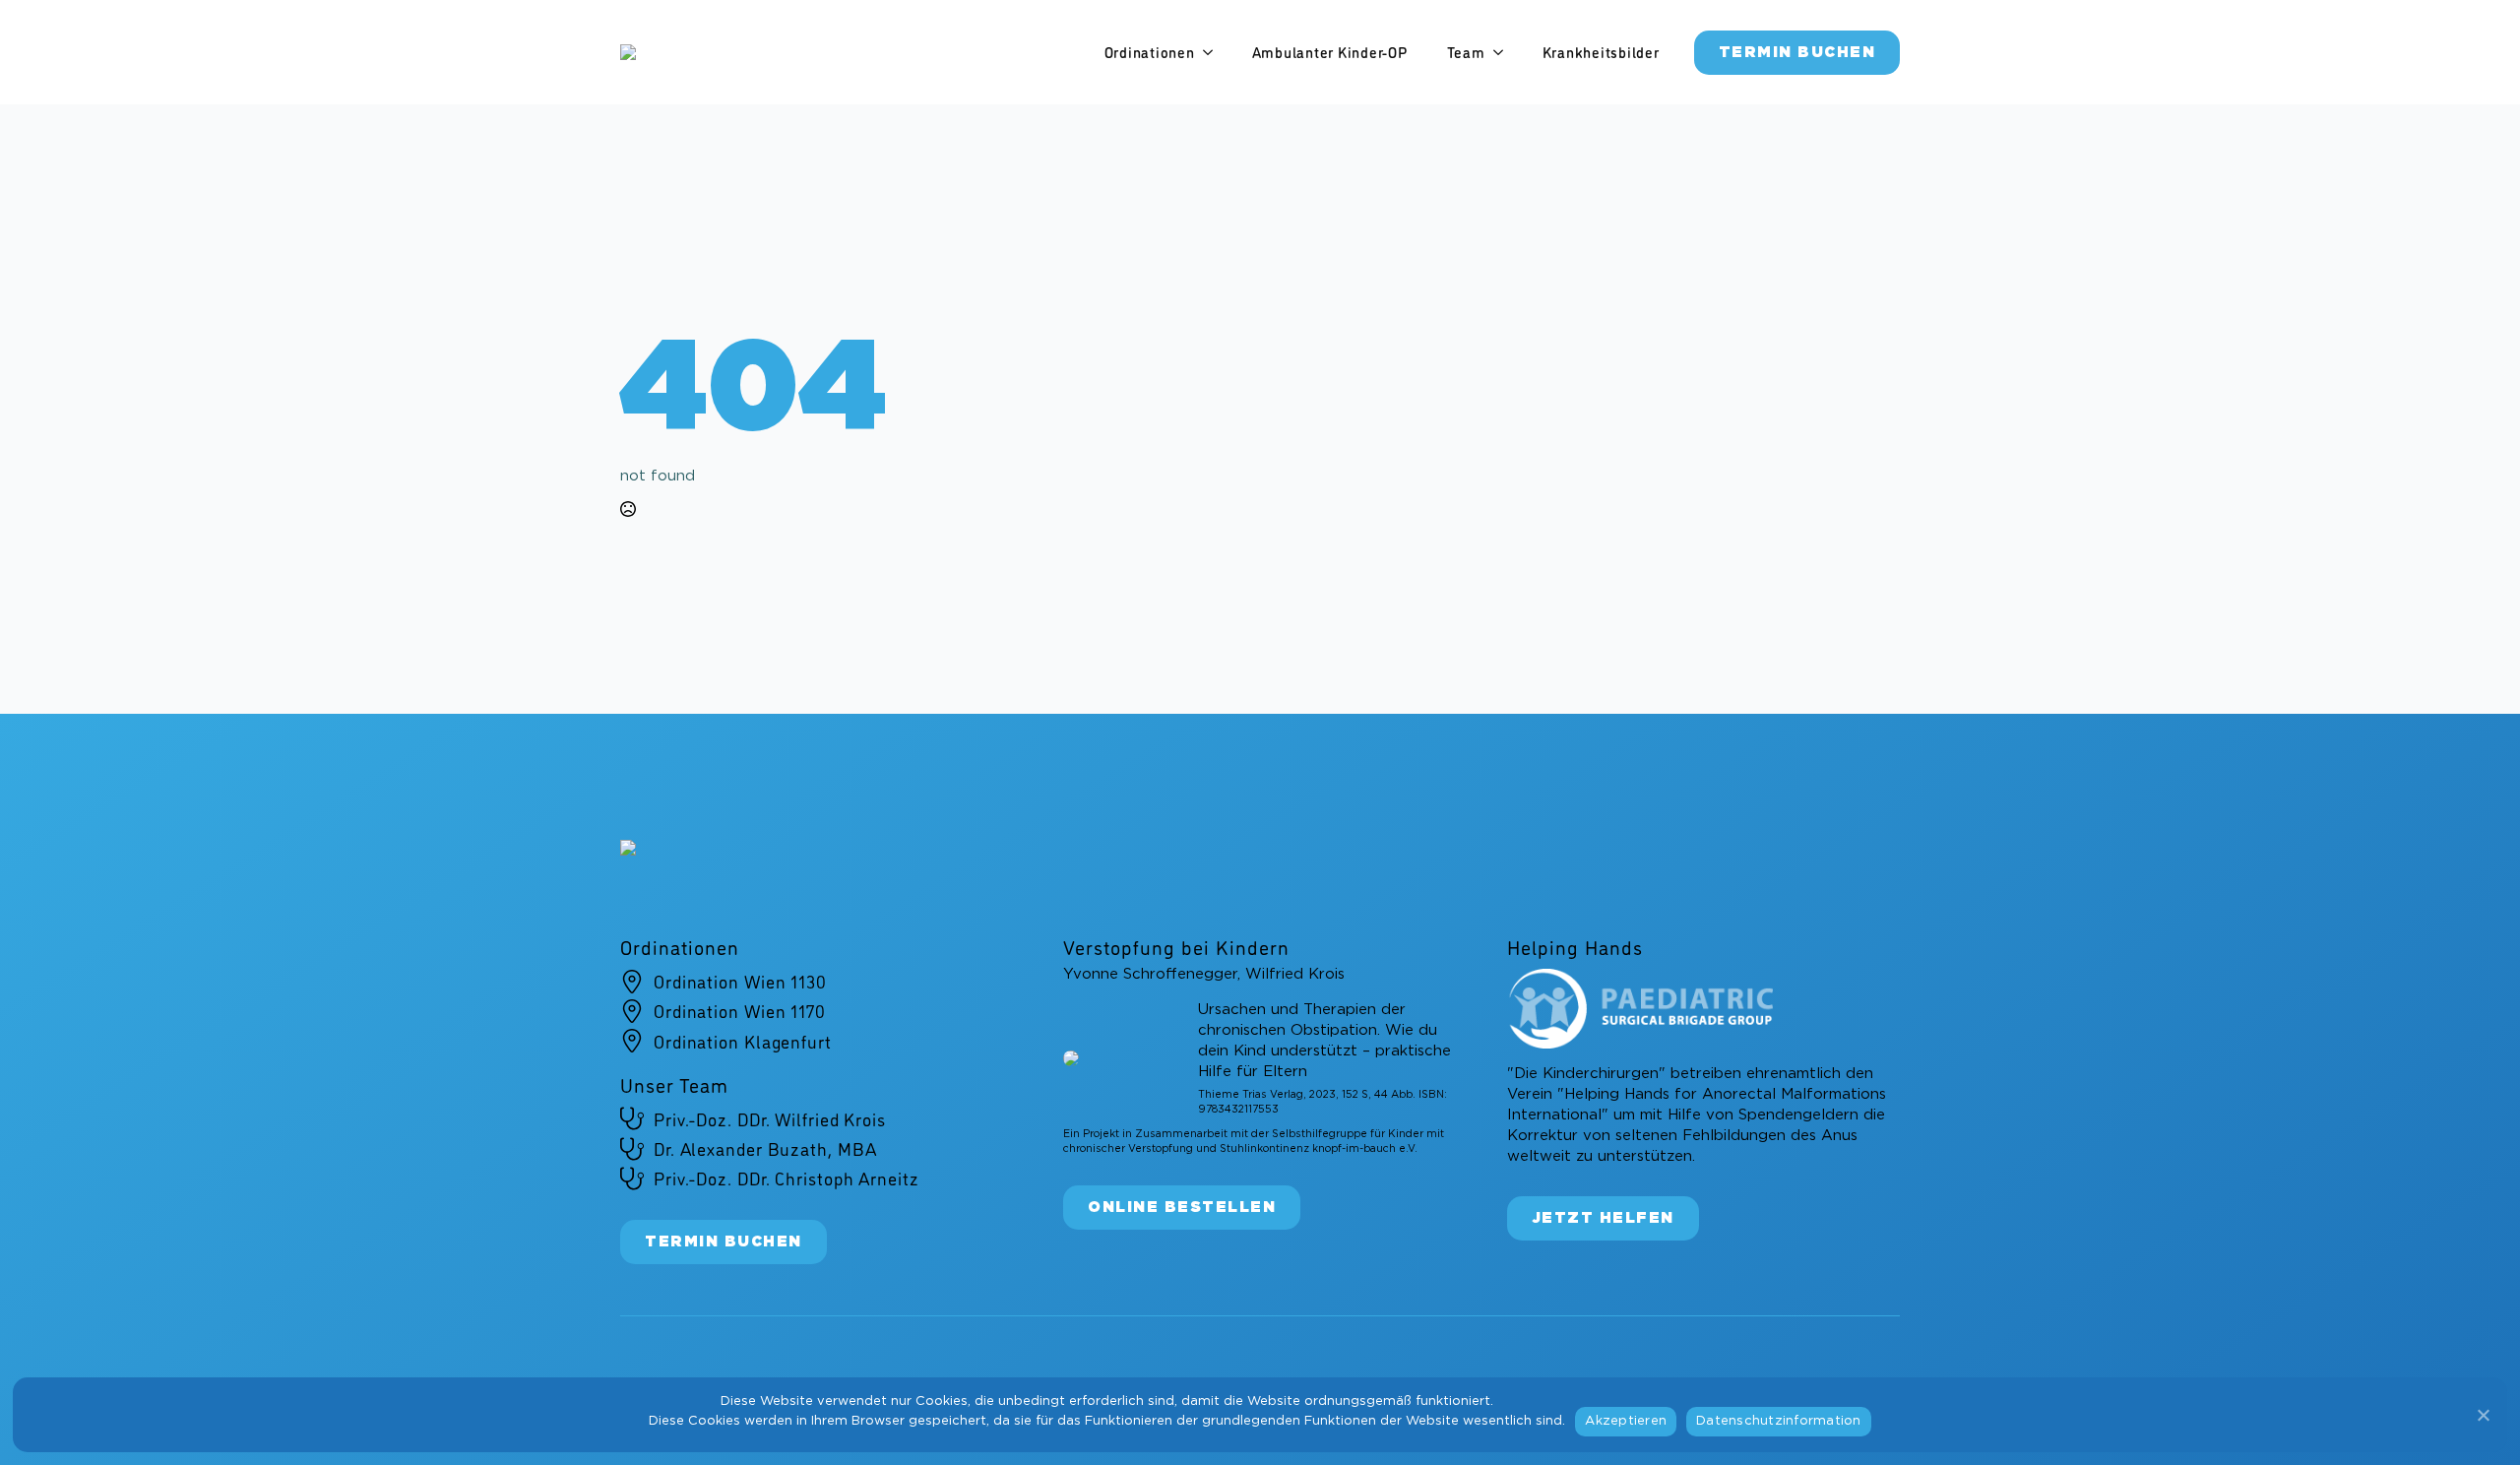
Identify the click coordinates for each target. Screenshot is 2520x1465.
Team (1466, 52)
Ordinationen (1150, 52)
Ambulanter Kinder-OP (1330, 52)
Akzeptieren (1626, 1421)
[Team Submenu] (1504, 53)
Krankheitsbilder (1601, 52)
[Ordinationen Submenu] (1214, 53)
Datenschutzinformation (1779, 1421)
